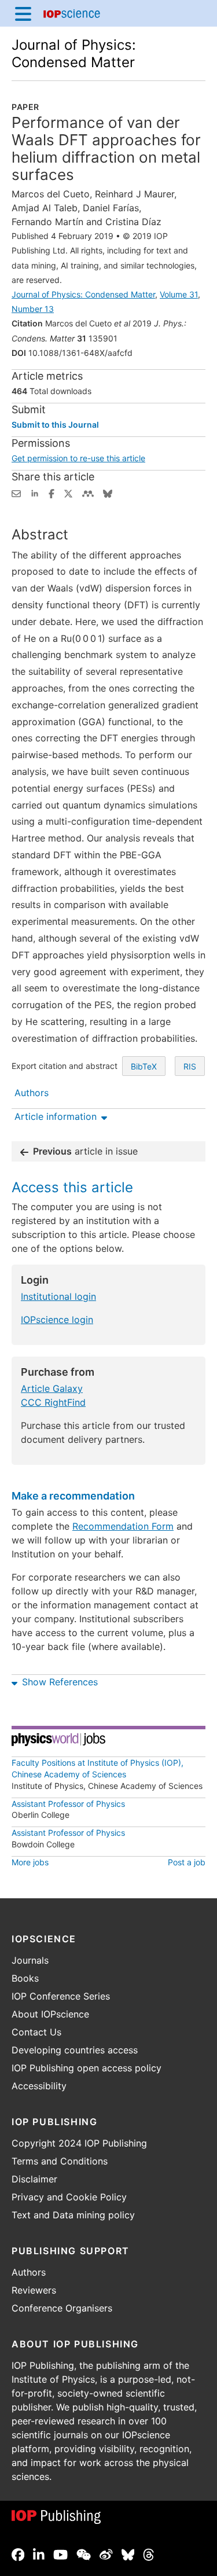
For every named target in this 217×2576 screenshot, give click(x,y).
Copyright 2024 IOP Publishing (79, 2143)
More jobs (30, 1862)
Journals (30, 1960)
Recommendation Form (123, 1526)
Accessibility (39, 2086)
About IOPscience (50, 2014)
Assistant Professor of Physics (68, 1804)
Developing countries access (75, 2050)
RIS (190, 1066)
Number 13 (33, 309)
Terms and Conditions (60, 2161)
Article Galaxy (52, 1388)
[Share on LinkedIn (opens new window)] (35, 493)
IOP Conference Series (61, 1996)
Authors (29, 2272)
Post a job (187, 1862)
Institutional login (58, 1296)
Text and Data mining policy (73, 2215)
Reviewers (34, 2290)
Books (25, 1978)
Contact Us (36, 2032)
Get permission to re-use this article (78, 458)
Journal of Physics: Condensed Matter (74, 54)
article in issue (85, 1151)
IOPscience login (57, 1320)
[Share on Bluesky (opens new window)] (108, 493)
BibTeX (144, 1066)
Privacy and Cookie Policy (69, 2197)
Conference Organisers (62, 2308)
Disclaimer (34, 2179)
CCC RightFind (53, 1402)
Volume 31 (179, 294)
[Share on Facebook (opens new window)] (52, 493)
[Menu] (23, 13)
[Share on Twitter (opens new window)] (68, 493)
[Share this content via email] (16, 493)
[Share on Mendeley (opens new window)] (88, 493)
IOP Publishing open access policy (87, 2068)
